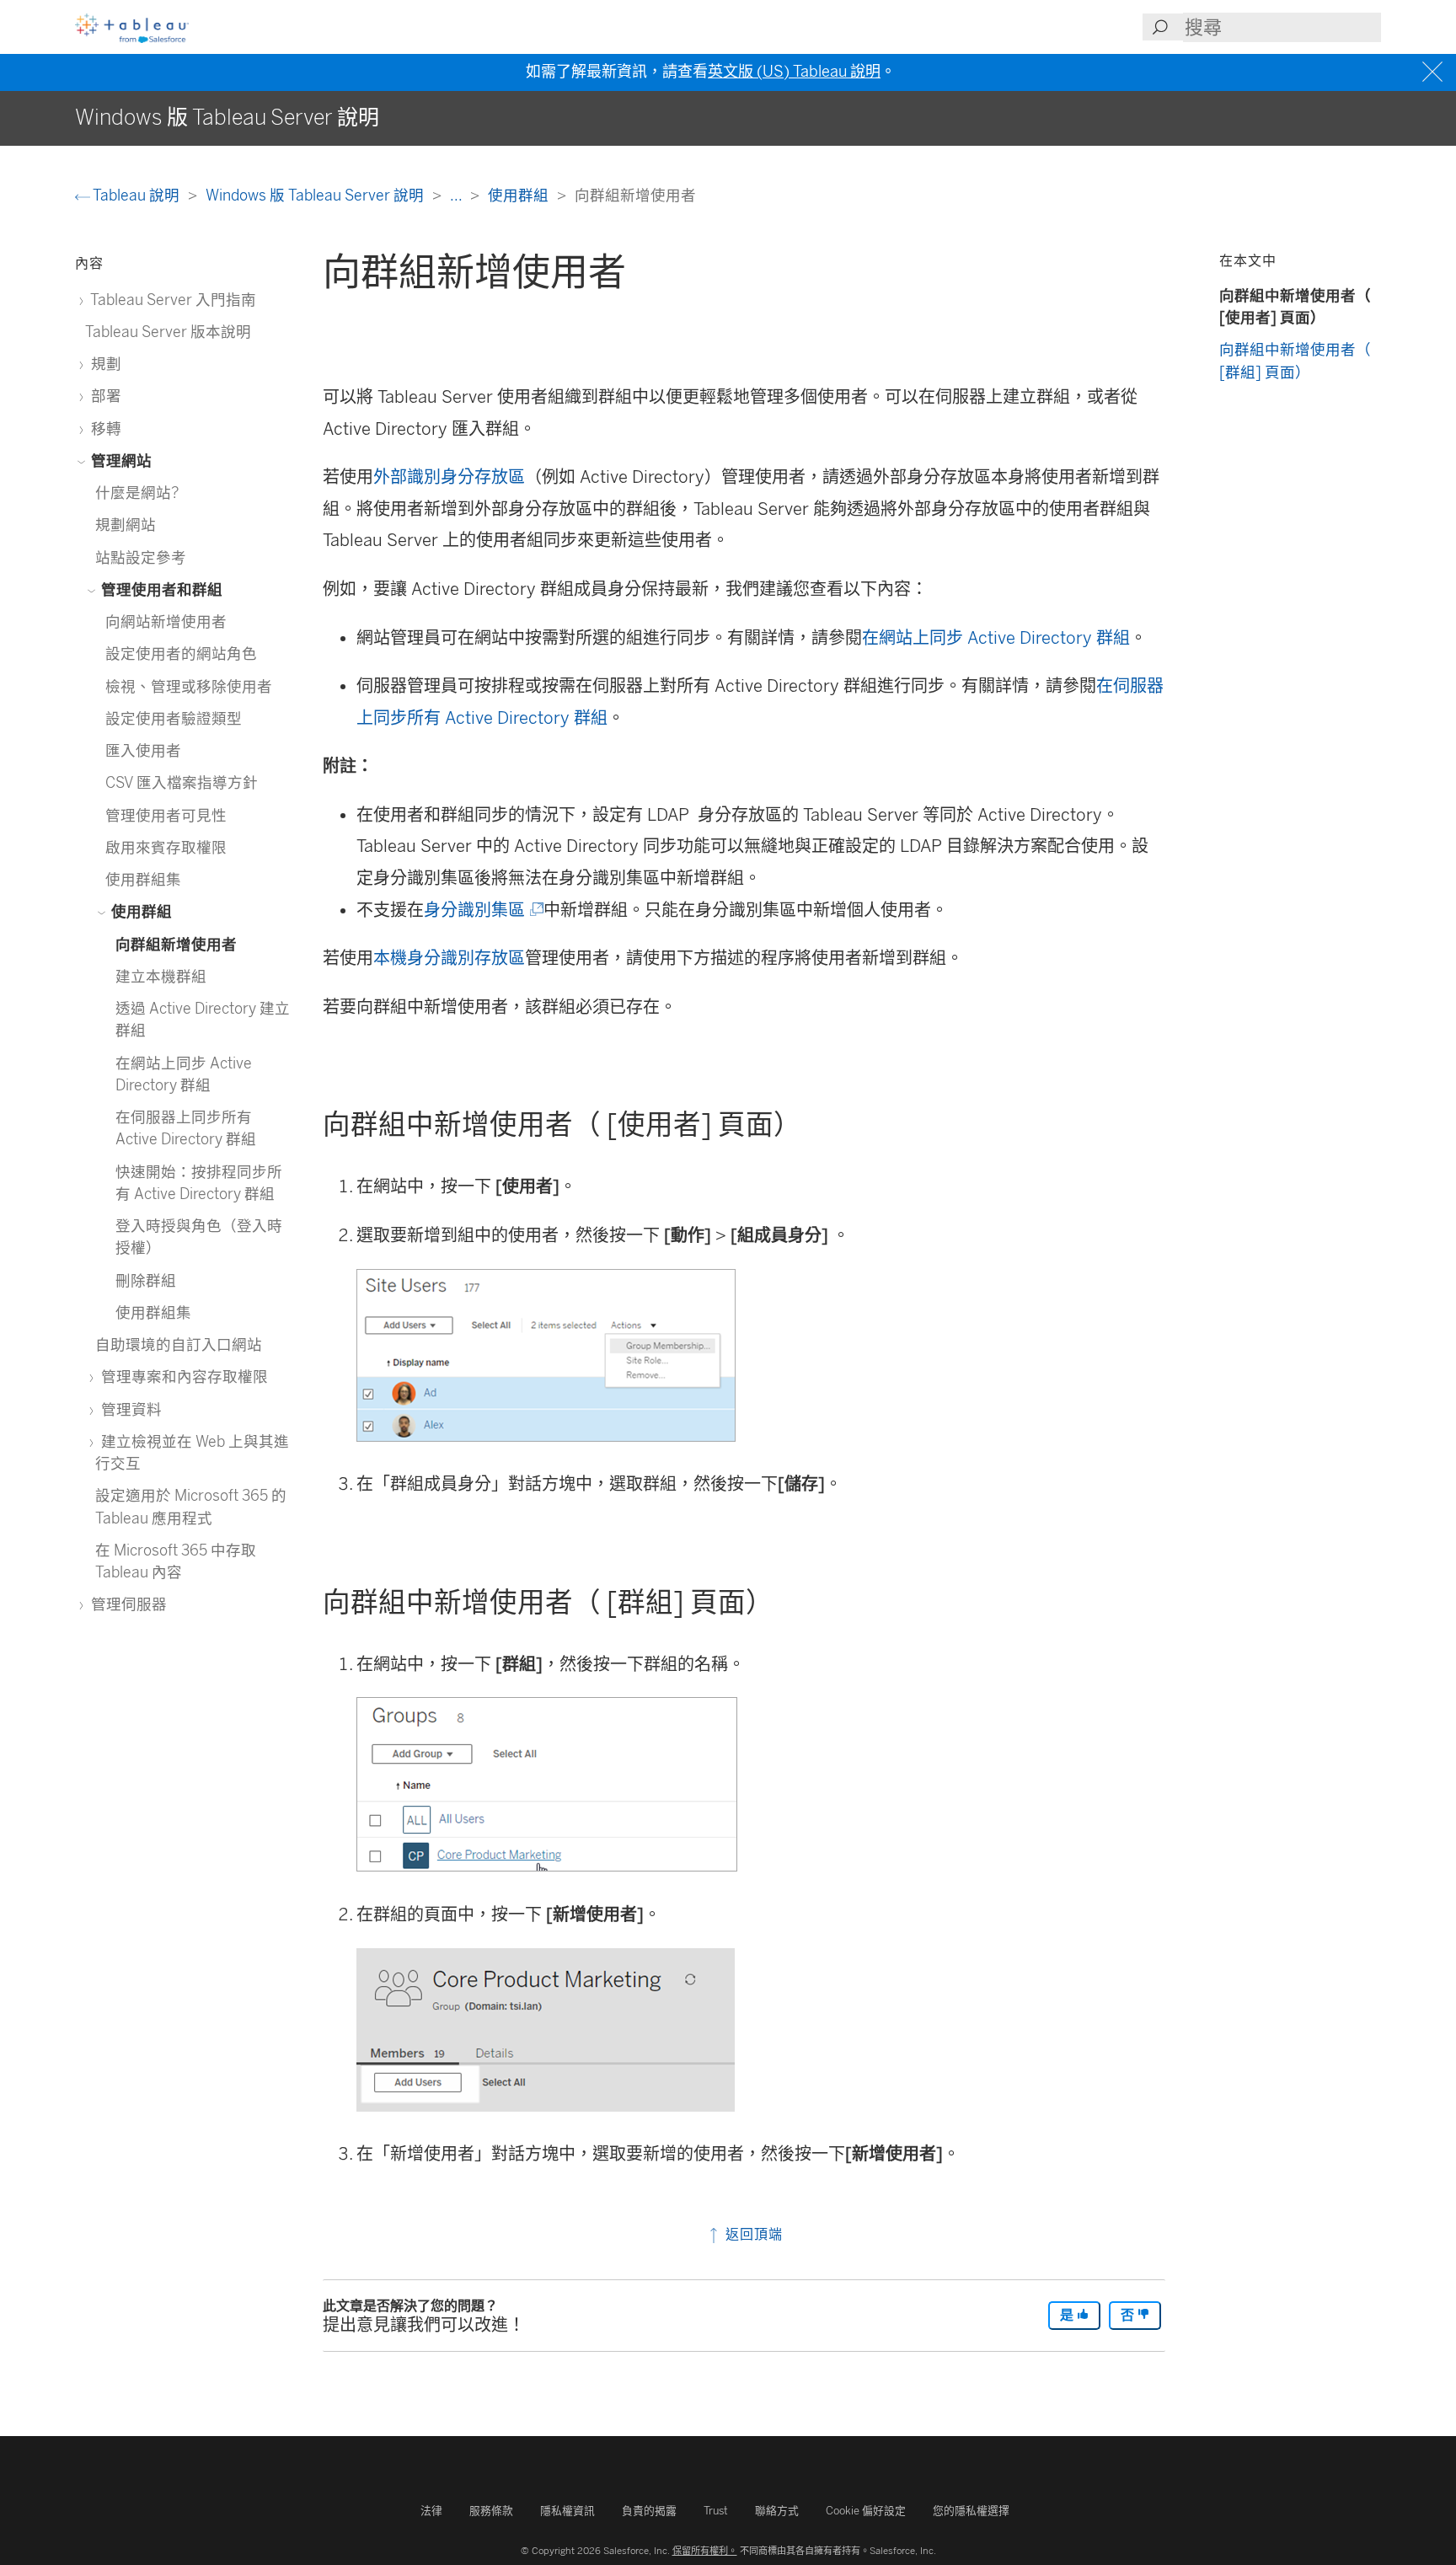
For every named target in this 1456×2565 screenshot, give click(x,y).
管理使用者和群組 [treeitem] (160, 589)
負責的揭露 (649, 2511)
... (458, 195)
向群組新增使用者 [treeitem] (176, 944)
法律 (431, 2511)
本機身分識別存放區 (449, 958)
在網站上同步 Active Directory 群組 (996, 638)
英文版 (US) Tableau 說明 (794, 72)
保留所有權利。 (705, 2551)
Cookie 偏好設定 (866, 2511)
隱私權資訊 (567, 2511)
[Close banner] (1435, 72)
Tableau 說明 (136, 195)
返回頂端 (752, 2234)
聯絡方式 (777, 2511)
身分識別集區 (482, 910)
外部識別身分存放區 (449, 477)
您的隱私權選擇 (971, 2511)
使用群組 (520, 195)
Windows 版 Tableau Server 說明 (316, 195)
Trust (716, 2511)
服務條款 (491, 2511)
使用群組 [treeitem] (140, 911)
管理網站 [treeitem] (120, 461)
